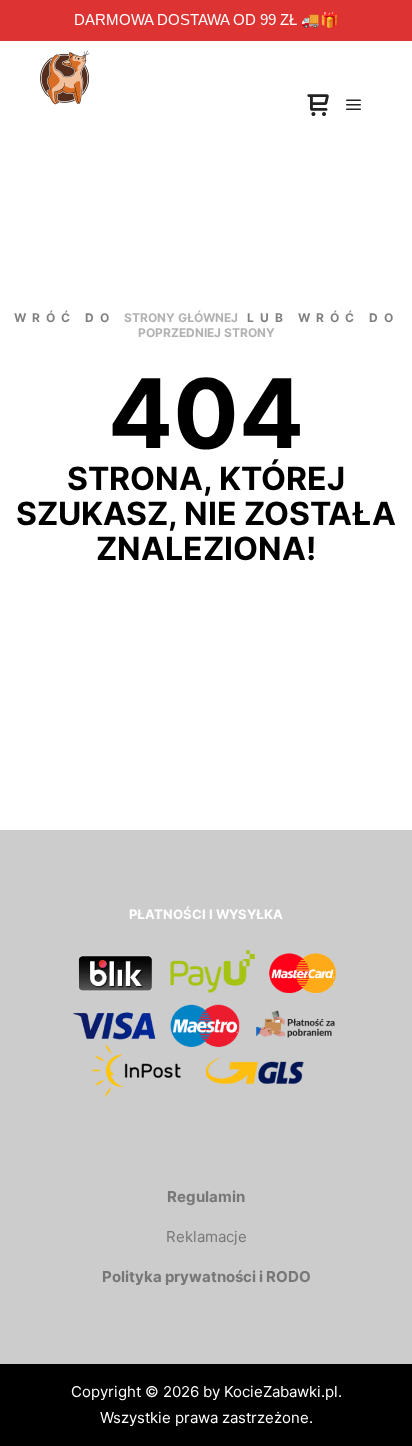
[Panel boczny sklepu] (318, 105)
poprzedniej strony (206, 332)
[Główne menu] (354, 105)
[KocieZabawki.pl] (65, 60)
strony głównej (181, 317)
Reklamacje (206, 1236)
